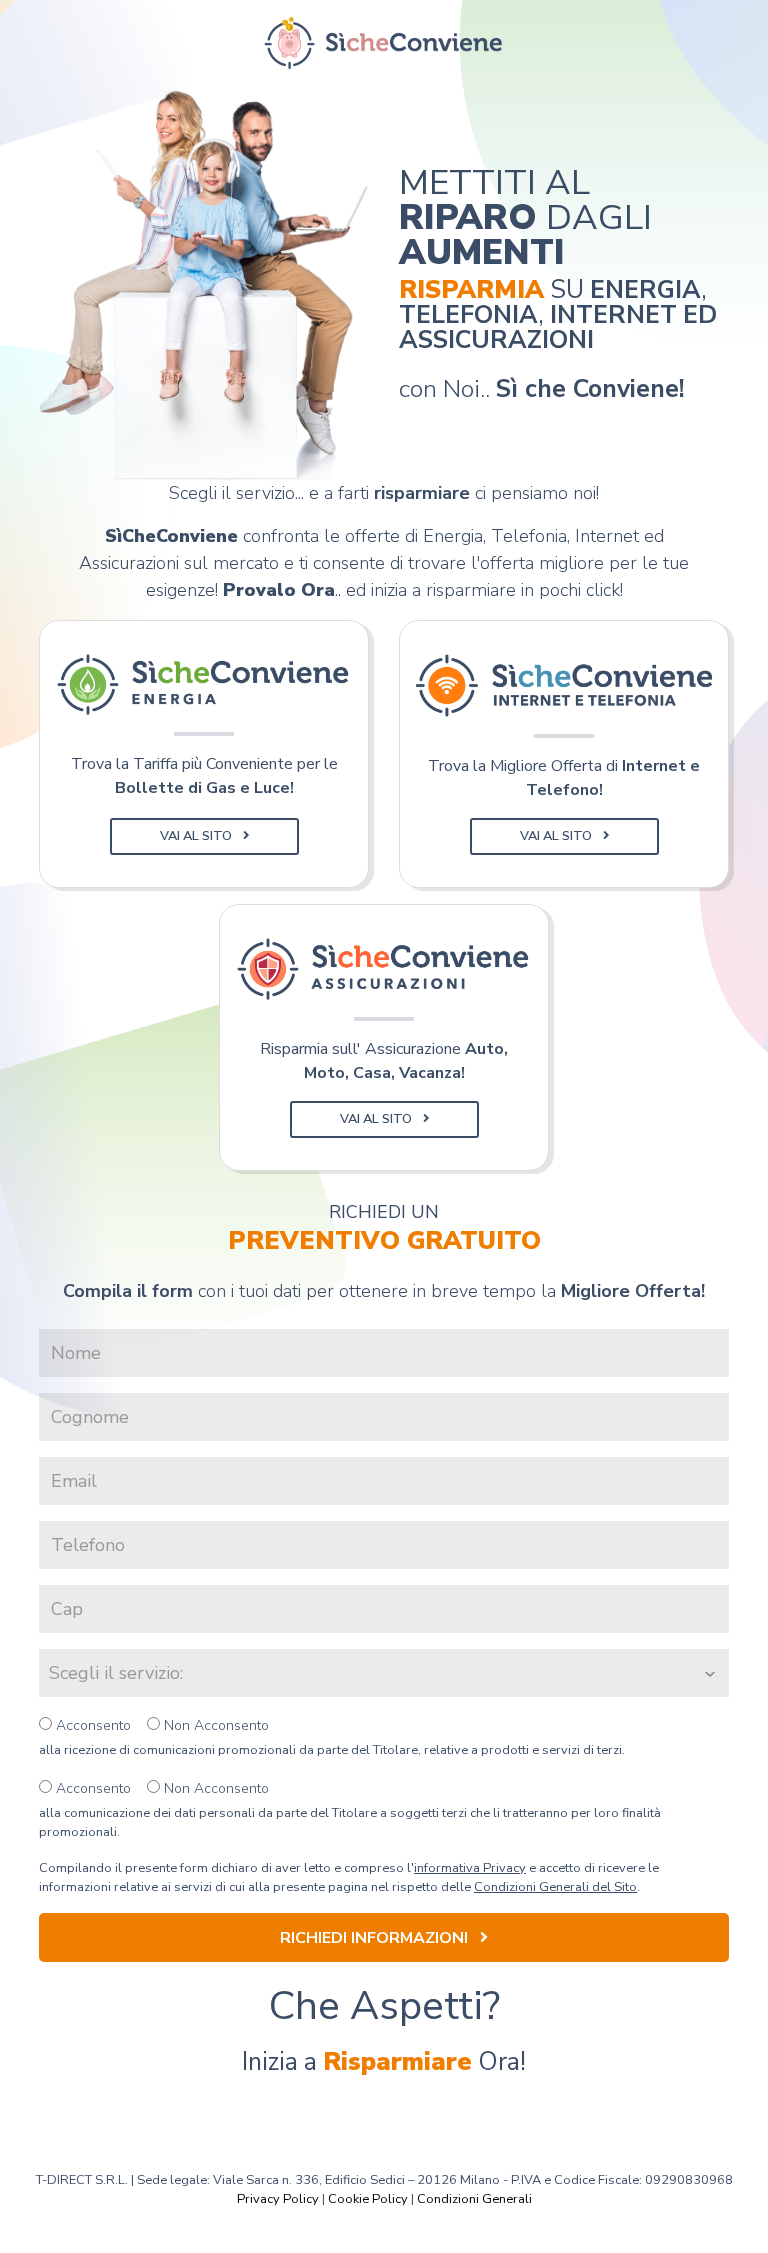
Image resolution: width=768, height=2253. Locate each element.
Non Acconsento (214, 1725)
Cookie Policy (368, 2199)
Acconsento (91, 1725)
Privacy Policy (278, 2199)
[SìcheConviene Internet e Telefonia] (564, 685)
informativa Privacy (470, 1868)
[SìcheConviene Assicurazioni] (384, 969)
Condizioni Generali (474, 2199)
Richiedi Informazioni (376, 1938)
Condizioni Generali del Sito (555, 1887)
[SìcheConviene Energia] (204, 685)
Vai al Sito (197, 836)
